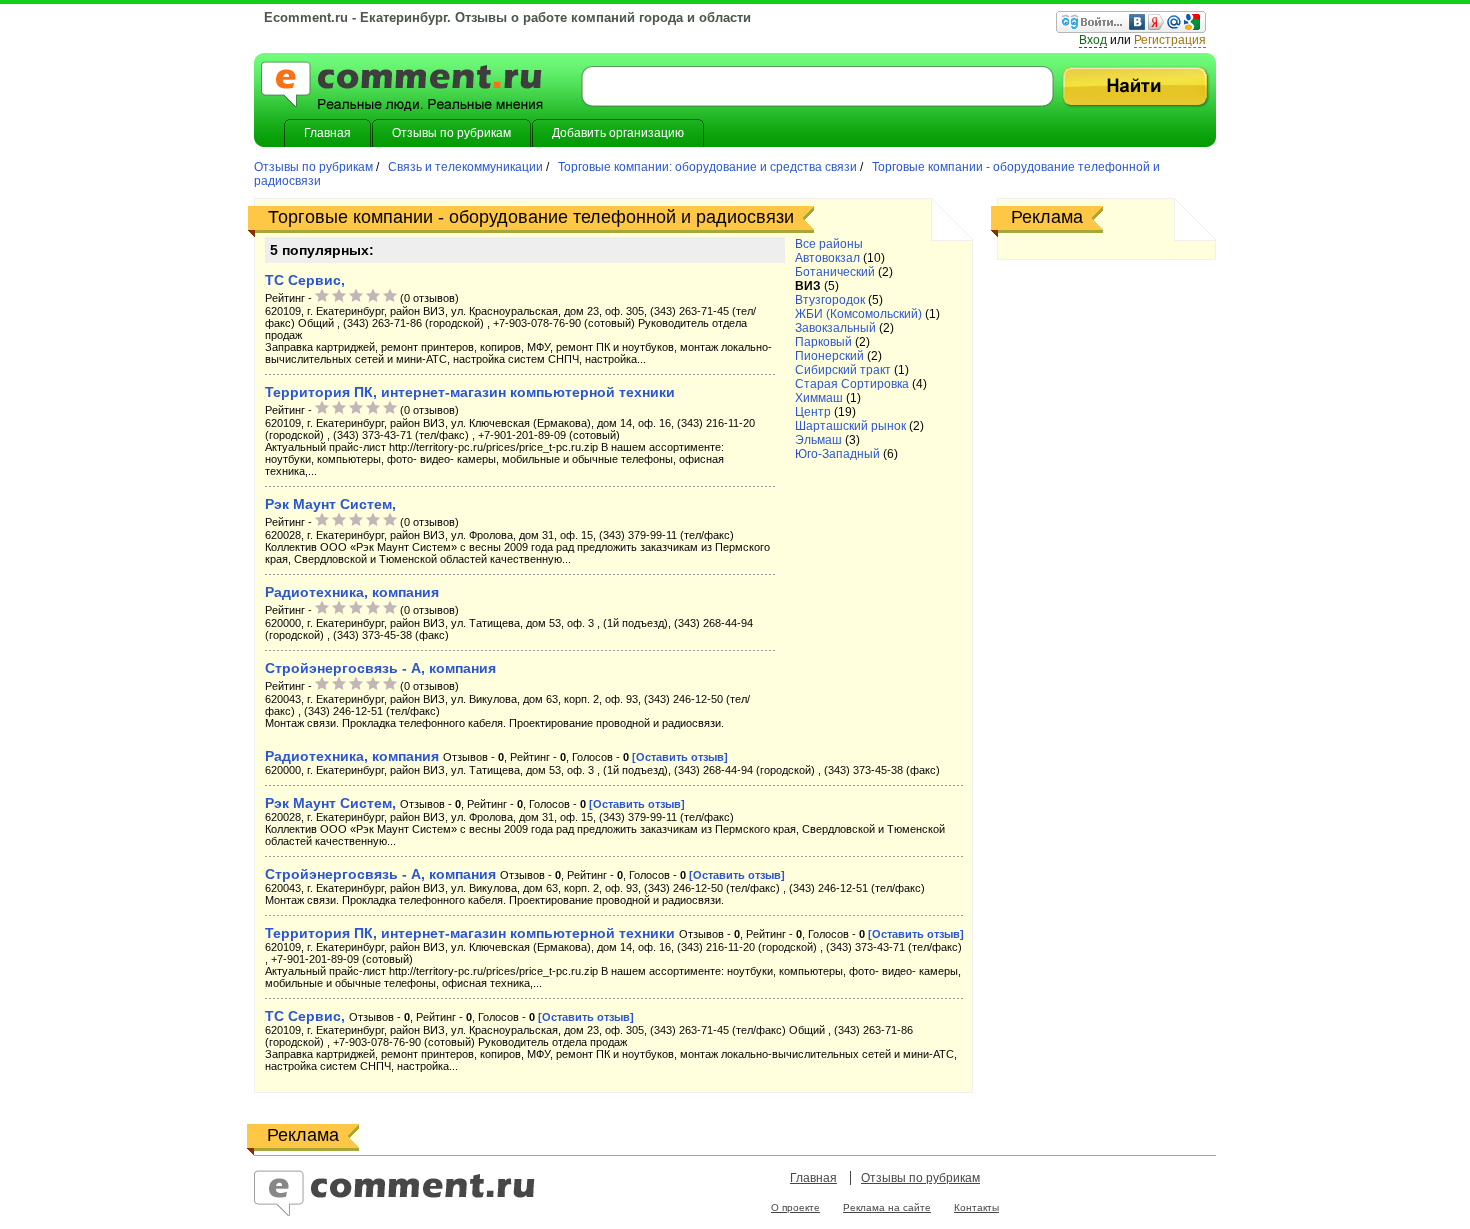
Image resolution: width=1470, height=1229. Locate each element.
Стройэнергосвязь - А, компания (380, 668)
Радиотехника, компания (352, 592)
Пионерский (829, 356)
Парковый (823, 342)
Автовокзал (827, 258)
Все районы (829, 244)
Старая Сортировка (852, 384)
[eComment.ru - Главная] (402, 88)
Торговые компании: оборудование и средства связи (707, 167)
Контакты (976, 1207)
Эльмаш (818, 440)
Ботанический (835, 272)
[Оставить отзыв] (680, 757)
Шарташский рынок (850, 426)
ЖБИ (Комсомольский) (858, 314)
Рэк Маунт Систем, (330, 504)
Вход (1093, 40)
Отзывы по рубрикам (315, 167)
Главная (813, 1178)
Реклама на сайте (887, 1207)
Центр (813, 412)
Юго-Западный (837, 454)
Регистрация (1170, 40)
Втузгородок (830, 300)
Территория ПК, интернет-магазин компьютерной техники (470, 392)
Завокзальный (835, 328)
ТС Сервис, (305, 280)
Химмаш (819, 398)
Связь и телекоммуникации (465, 167)
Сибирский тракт (843, 370)
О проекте (795, 1207)
